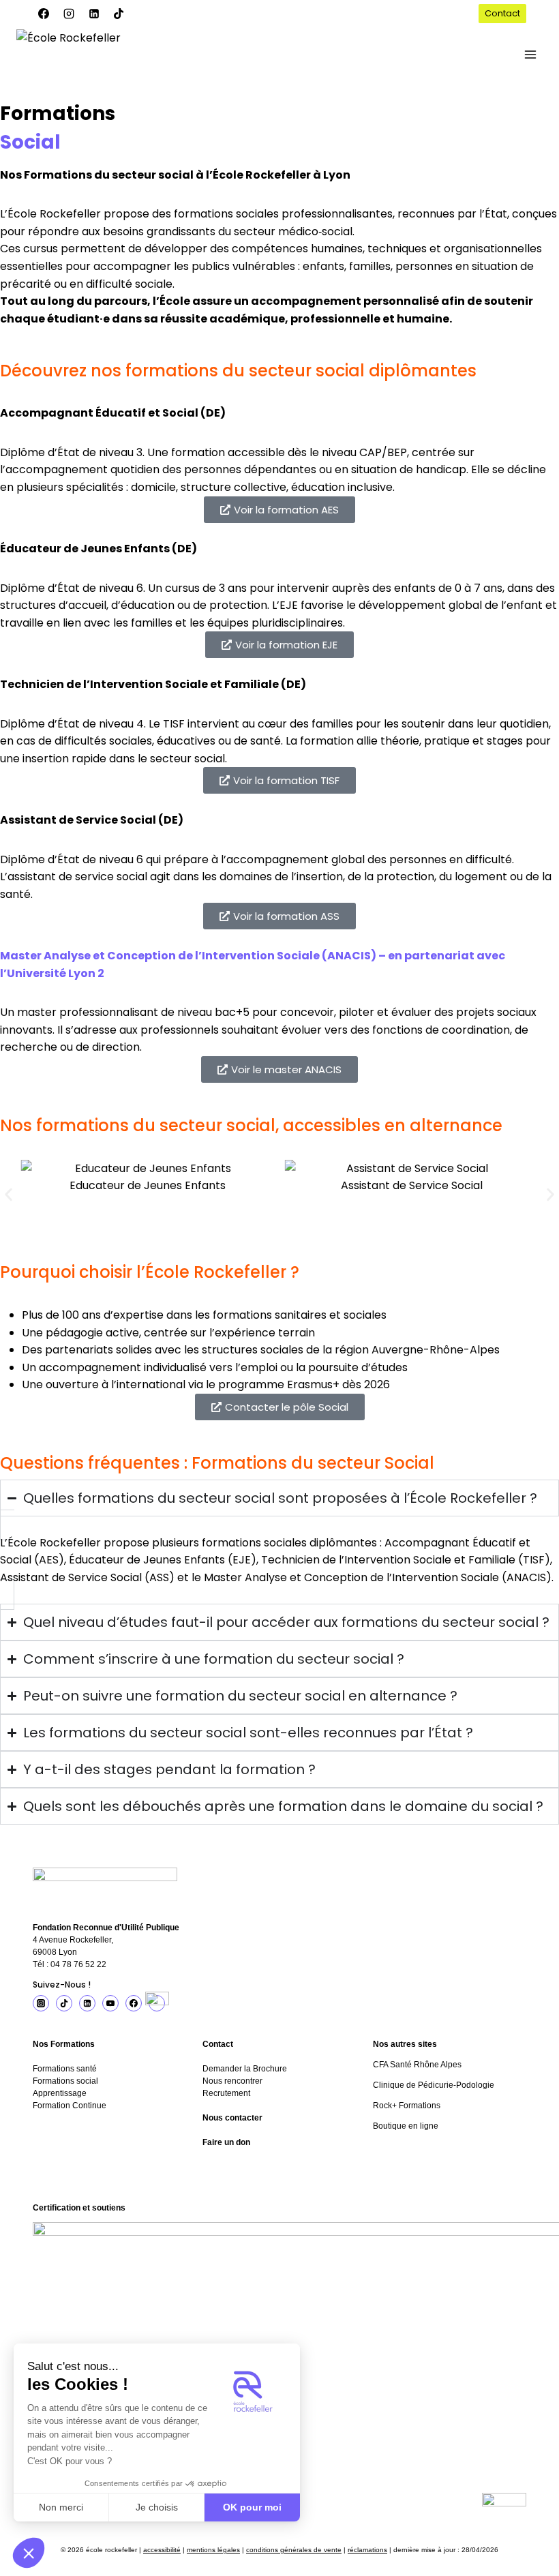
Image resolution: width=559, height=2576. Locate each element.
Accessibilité (162, 2550)
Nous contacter (232, 2118)
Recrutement (226, 2093)
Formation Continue (70, 2106)
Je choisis (157, 2507)
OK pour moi (252, 2507)
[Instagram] (69, 14)
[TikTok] (119, 14)
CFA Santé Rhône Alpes (417, 2065)
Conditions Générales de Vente (294, 2550)
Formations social (65, 2081)
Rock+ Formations (407, 2106)
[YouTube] (110, 2003)
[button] (29, 2553)
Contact (502, 13)
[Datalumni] (157, 2003)
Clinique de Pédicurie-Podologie (434, 2085)
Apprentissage (60, 2093)
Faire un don (226, 2142)
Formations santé (65, 2069)
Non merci (61, 2507)
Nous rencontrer (232, 2081)
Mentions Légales (213, 2550)
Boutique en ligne (406, 2126)
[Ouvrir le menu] (530, 54)
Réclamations (367, 2550)
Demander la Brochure (245, 2069)
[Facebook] (44, 14)
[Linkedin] (94, 14)
